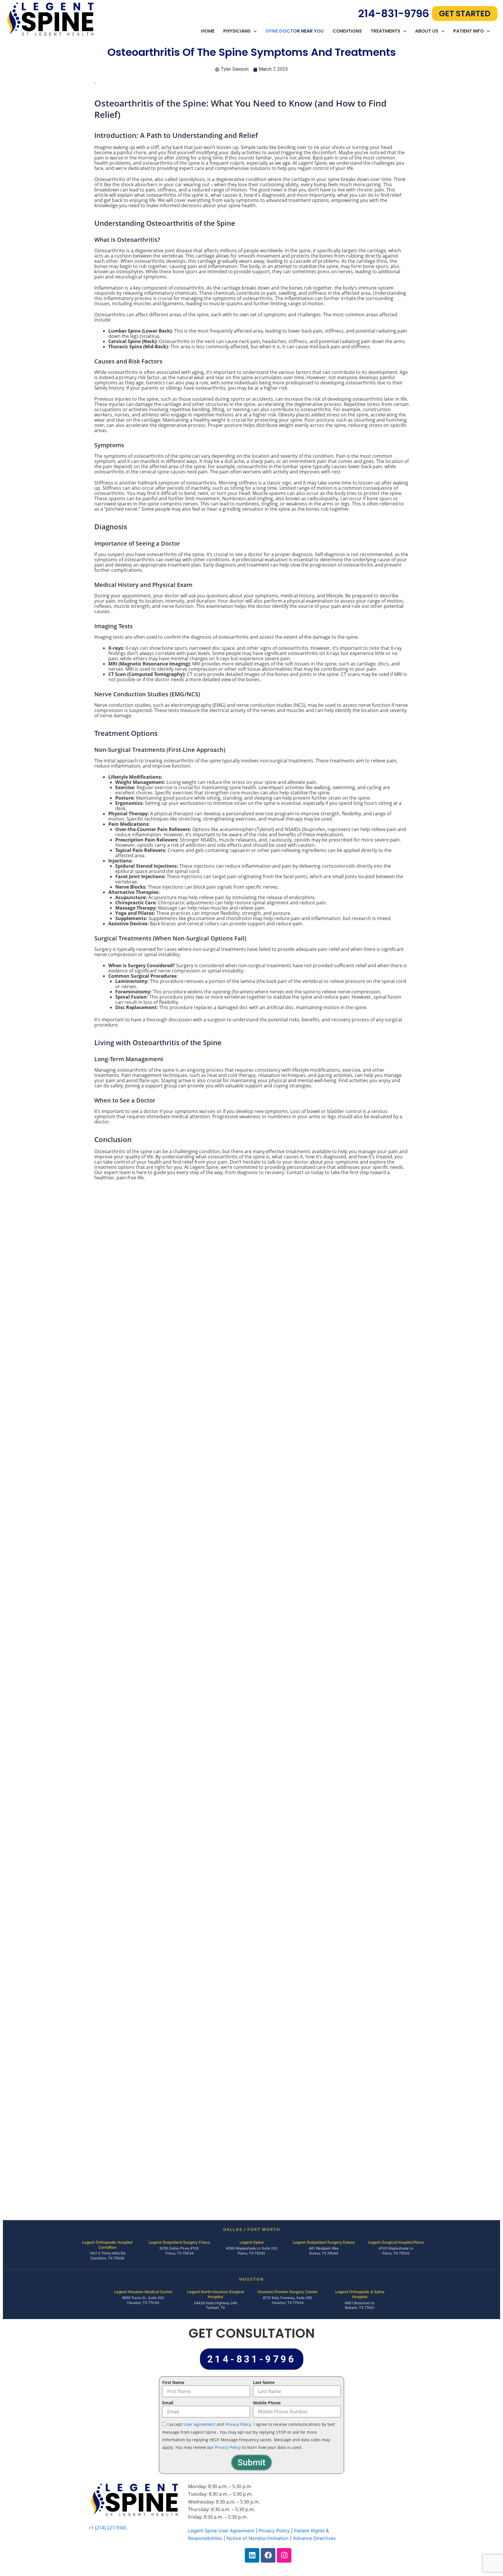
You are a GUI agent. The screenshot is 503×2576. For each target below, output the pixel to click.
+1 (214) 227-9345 (108, 2528)
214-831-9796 (394, 14)
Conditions (347, 31)
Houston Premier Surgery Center (288, 2292)
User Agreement (200, 2424)
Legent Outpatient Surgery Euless (324, 2242)
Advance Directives (314, 2538)
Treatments (385, 31)
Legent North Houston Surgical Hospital (216, 2294)
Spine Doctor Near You (295, 31)
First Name (173, 2382)
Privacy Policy (238, 2424)
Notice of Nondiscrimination (257, 2538)
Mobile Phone (267, 2403)
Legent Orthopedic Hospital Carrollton (107, 2245)
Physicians (237, 31)
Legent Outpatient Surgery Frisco (179, 2242)
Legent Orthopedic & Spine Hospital (360, 2294)
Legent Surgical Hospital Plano (396, 2242)
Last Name (264, 2382)
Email (168, 2403)
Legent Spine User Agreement (221, 2531)
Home (208, 31)
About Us (427, 31)
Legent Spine (252, 2242)
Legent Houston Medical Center (143, 2292)
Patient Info (469, 31)
